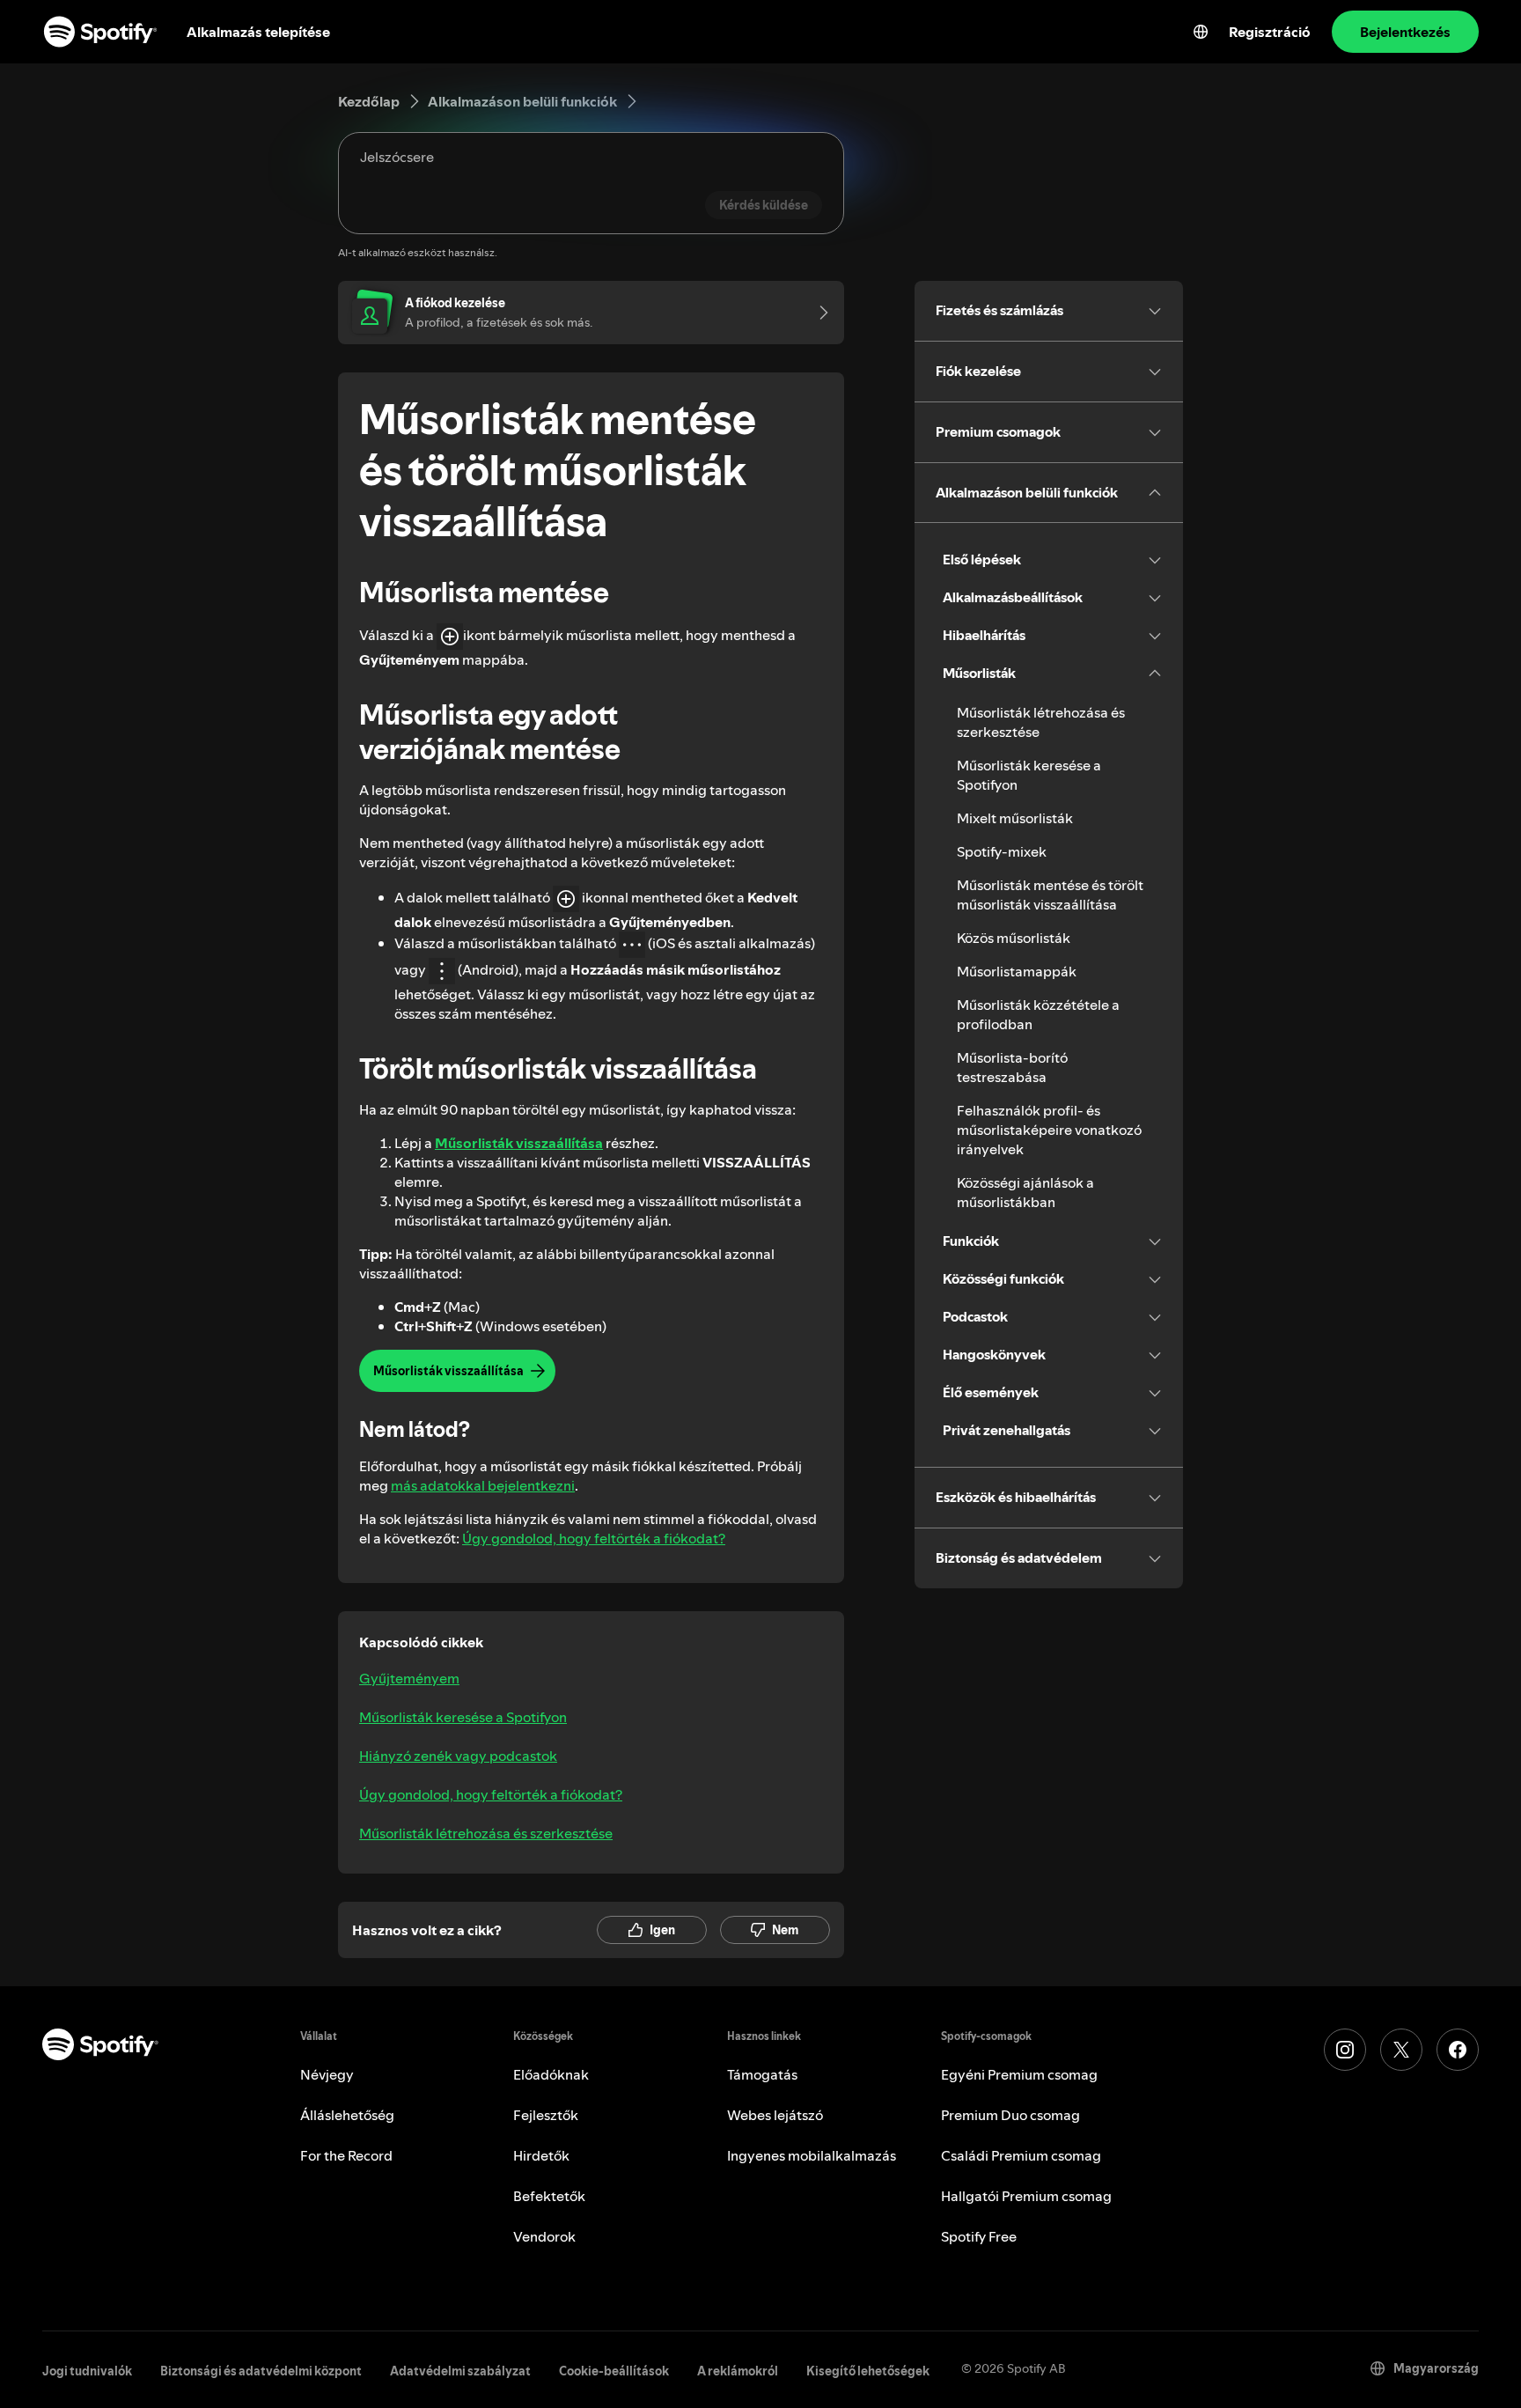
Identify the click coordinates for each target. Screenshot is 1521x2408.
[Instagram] (1345, 2050)
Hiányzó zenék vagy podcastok (458, 1756)
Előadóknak (551, 2074)
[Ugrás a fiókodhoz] (818, 313)
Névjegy (327, 2074)
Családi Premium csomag (1021, 2155)
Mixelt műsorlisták (1015, 818)
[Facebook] (1458, 2050)
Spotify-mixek (1002, 851)
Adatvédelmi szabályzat (460, 2371)
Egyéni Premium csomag (1019, 2074)
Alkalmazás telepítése (258, 32)
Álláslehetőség (347, 2115)
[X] (1401, 2050)
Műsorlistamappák (1017, 971)
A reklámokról (738, 2371)
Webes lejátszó (775, 2115)
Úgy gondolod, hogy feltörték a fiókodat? (594, 1538)
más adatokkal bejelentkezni (483, 1485)
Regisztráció (1270, 32)
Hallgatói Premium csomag (1026, 2196)
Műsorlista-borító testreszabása (1012, 1067)
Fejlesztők (546, 2115)
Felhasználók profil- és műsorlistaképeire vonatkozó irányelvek (1049, 1130)
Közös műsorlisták (1014, 938)
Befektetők (549, 2196)
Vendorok (544, 2236)
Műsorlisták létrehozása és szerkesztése (486, 1833)
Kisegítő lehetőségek (868, 2371)
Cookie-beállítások (614, 2371)
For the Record (346, 2155)
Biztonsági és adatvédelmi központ (261, 2371)
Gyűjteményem (409, 1678)
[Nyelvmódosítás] (1201, 32)
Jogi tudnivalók (87, 2371)
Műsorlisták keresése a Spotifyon (463, 1717)
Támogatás (762, 2074)
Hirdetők (541, 2155)
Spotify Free (979, 2236)
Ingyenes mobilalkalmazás (812, 2155)
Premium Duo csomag (1010, 2115)
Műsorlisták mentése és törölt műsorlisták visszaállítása (1050, 895)
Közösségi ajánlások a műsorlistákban (1025, 1192)
